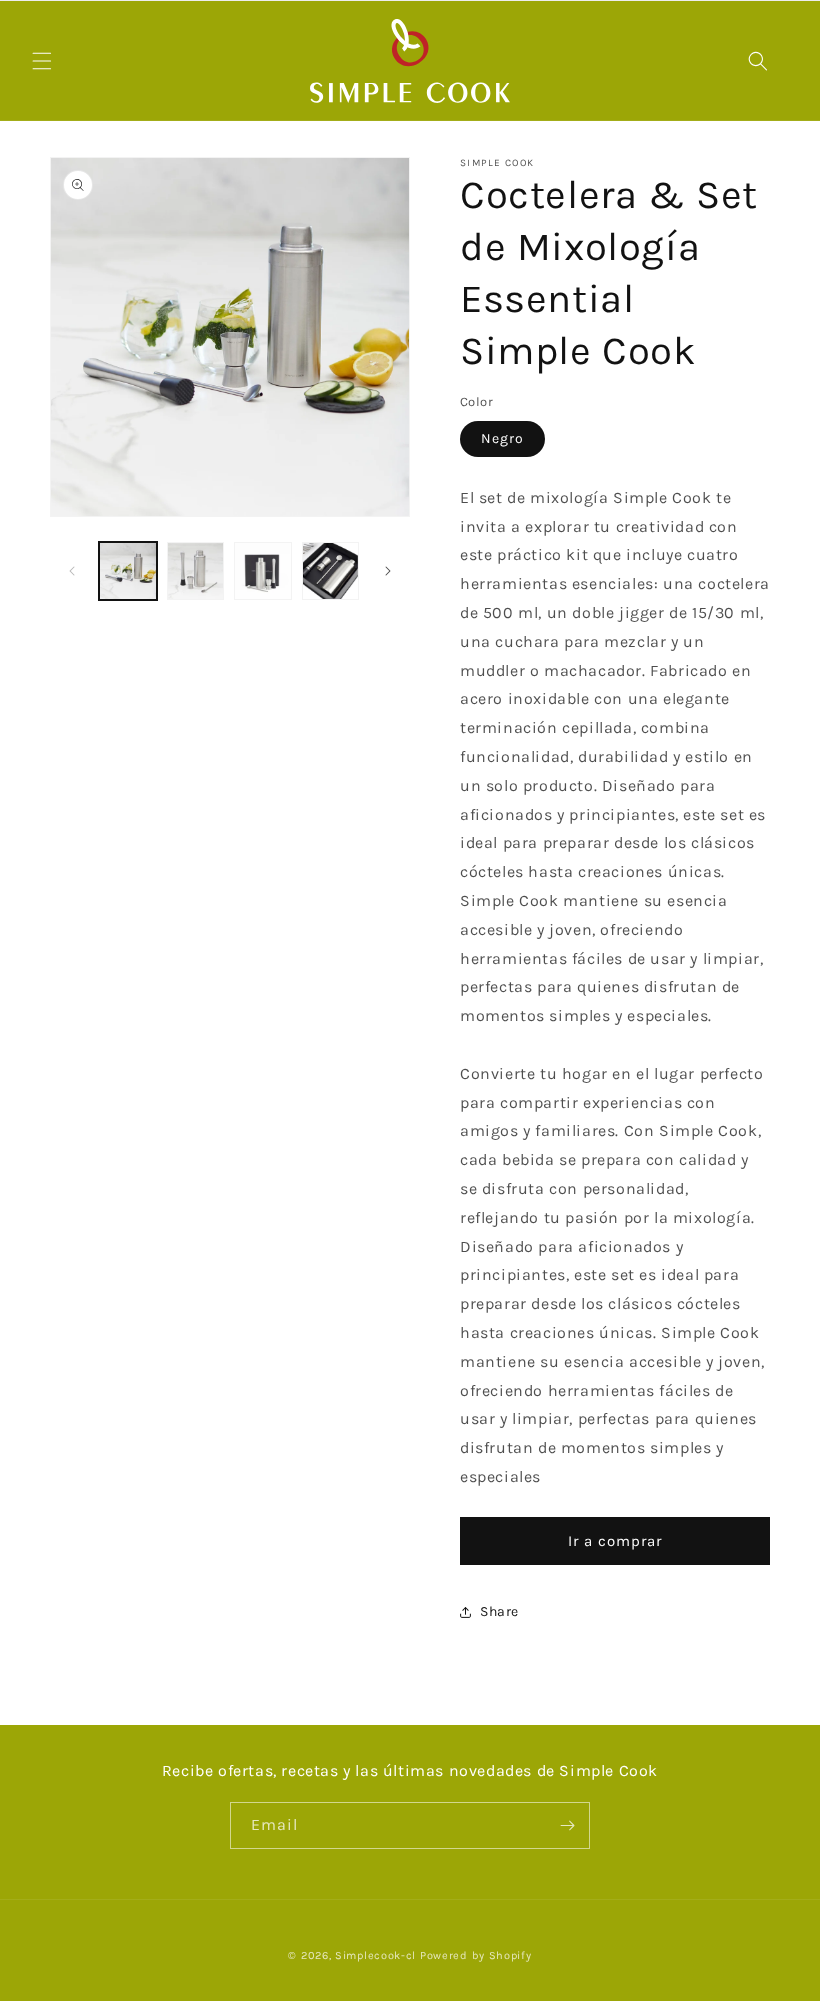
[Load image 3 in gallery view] (263, 571)
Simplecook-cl (375, 1955)
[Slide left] (72, 571)
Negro (502, 438)
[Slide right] (388, 571)
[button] (42, 61)
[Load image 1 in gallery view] (128, 571)
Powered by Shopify (476, 1955)
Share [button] (499, 1611)
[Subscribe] (567, 1825)
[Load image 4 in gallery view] (331, 571)
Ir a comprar (615, 1541)
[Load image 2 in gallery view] (196, 571)
